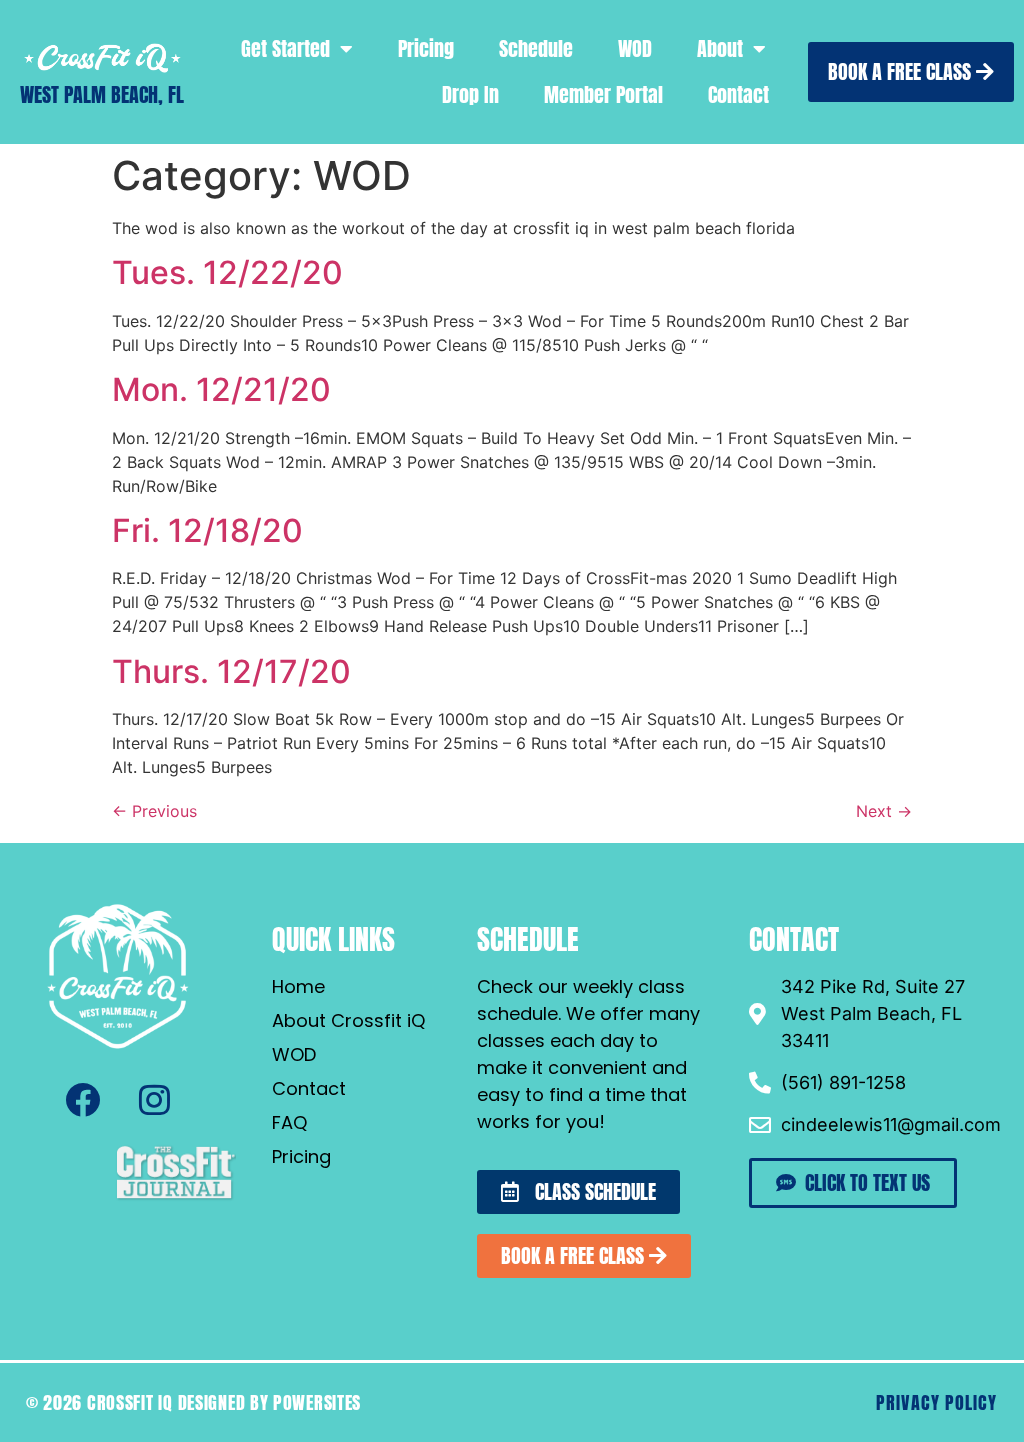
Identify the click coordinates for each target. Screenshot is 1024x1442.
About (720, 48)
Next (884, 811)
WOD (635, 48)
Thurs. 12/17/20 (231, 671)
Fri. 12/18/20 (207, 530)
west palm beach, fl (102, 94)
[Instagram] (154, 1100)
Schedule (536, 48)
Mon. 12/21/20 (221, 389)
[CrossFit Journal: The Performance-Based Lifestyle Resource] (175, 1197)
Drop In (470, 94)
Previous (154, 811)
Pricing (426, 48)
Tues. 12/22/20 (227, 272)
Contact (738, 94)
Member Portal (603, 94)
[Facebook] (82, 1100)
